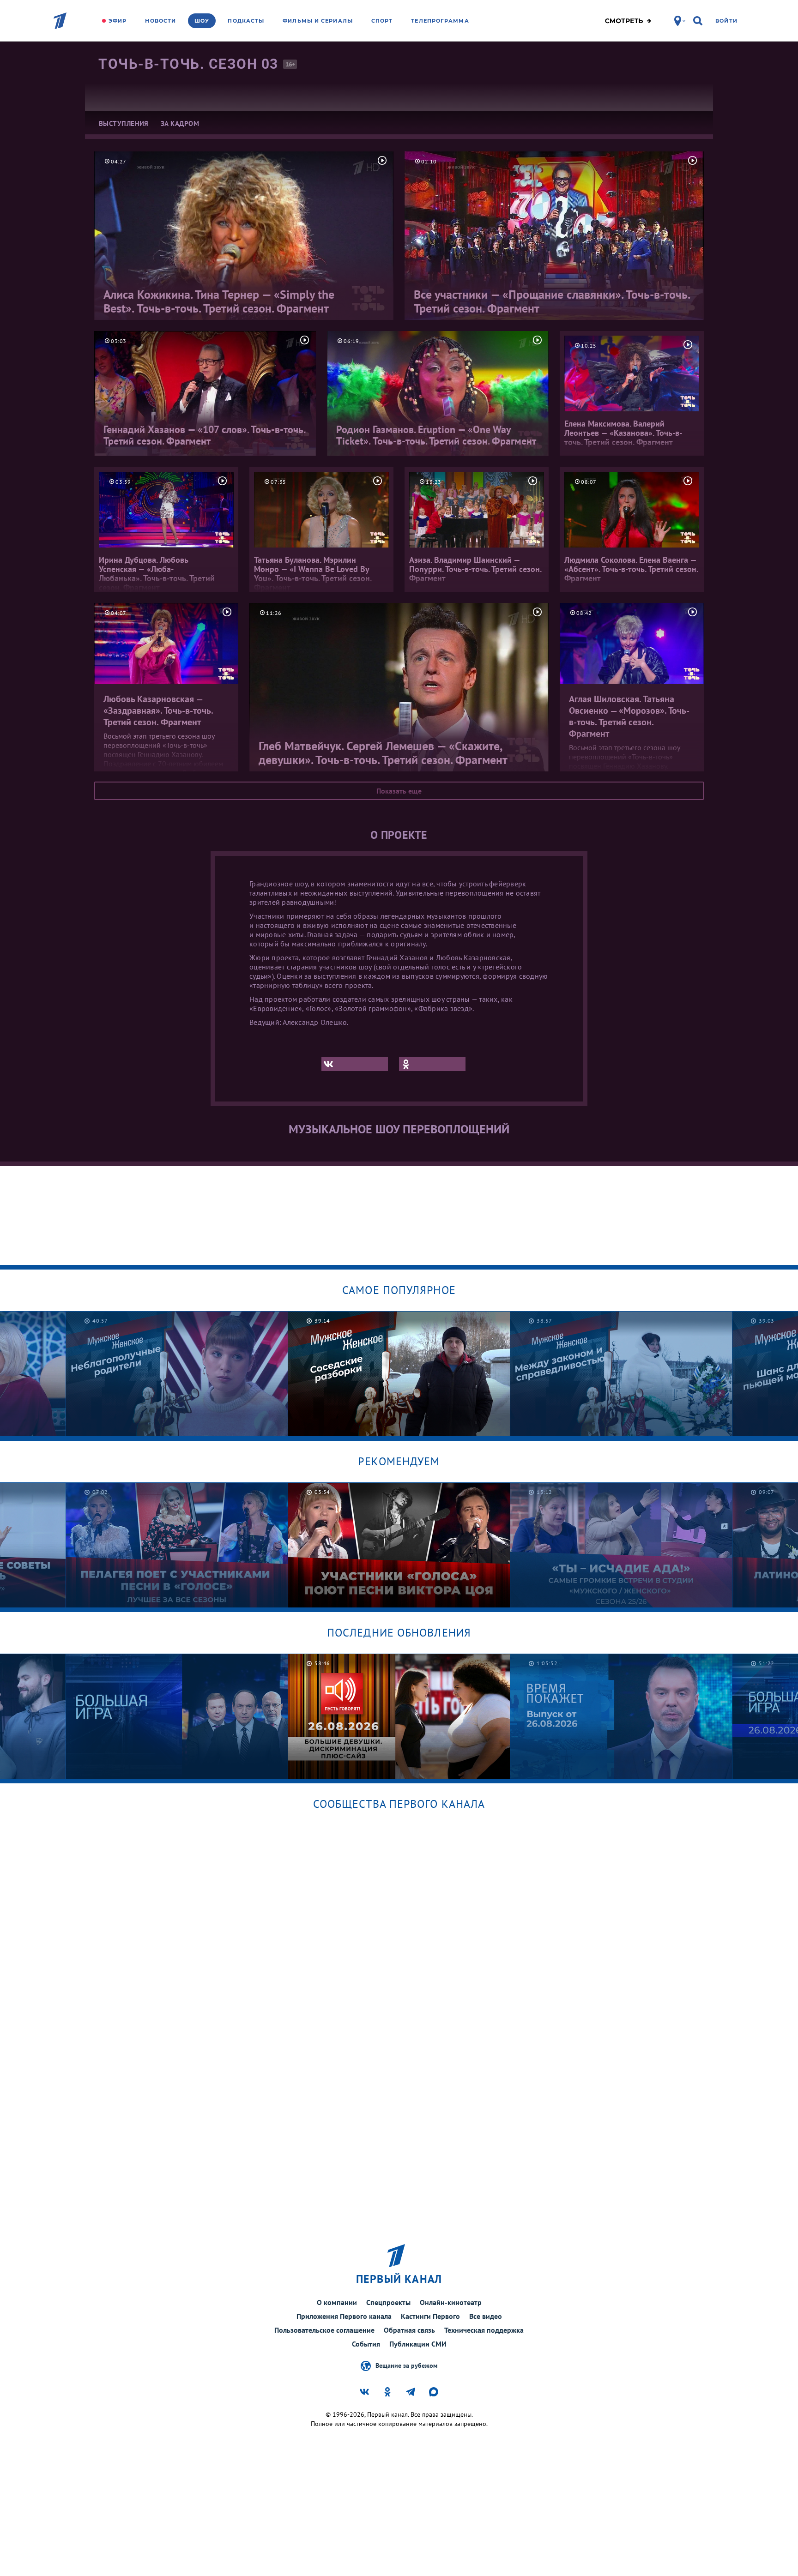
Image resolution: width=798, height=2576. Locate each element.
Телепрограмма (440, 21)
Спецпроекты (388, 2302)
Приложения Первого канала (344, 2316)
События (366, 2344)
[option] (177, 1374)
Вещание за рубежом (406, 2365)
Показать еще (399, 791)
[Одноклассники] (432, 1064)
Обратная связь (409, 2330)
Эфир (118, 21)
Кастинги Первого (430, 2316)
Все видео (486, 2316)
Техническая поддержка (484, 2330)
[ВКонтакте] (355, 1064)
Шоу (202, 21)
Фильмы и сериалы (318, 21)
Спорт (382, 21)
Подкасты (246, 21)
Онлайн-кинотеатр (451, 2302)
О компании (337, 2302)
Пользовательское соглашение (324, 2330)
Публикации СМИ (418, 2344)
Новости (160, 21)
